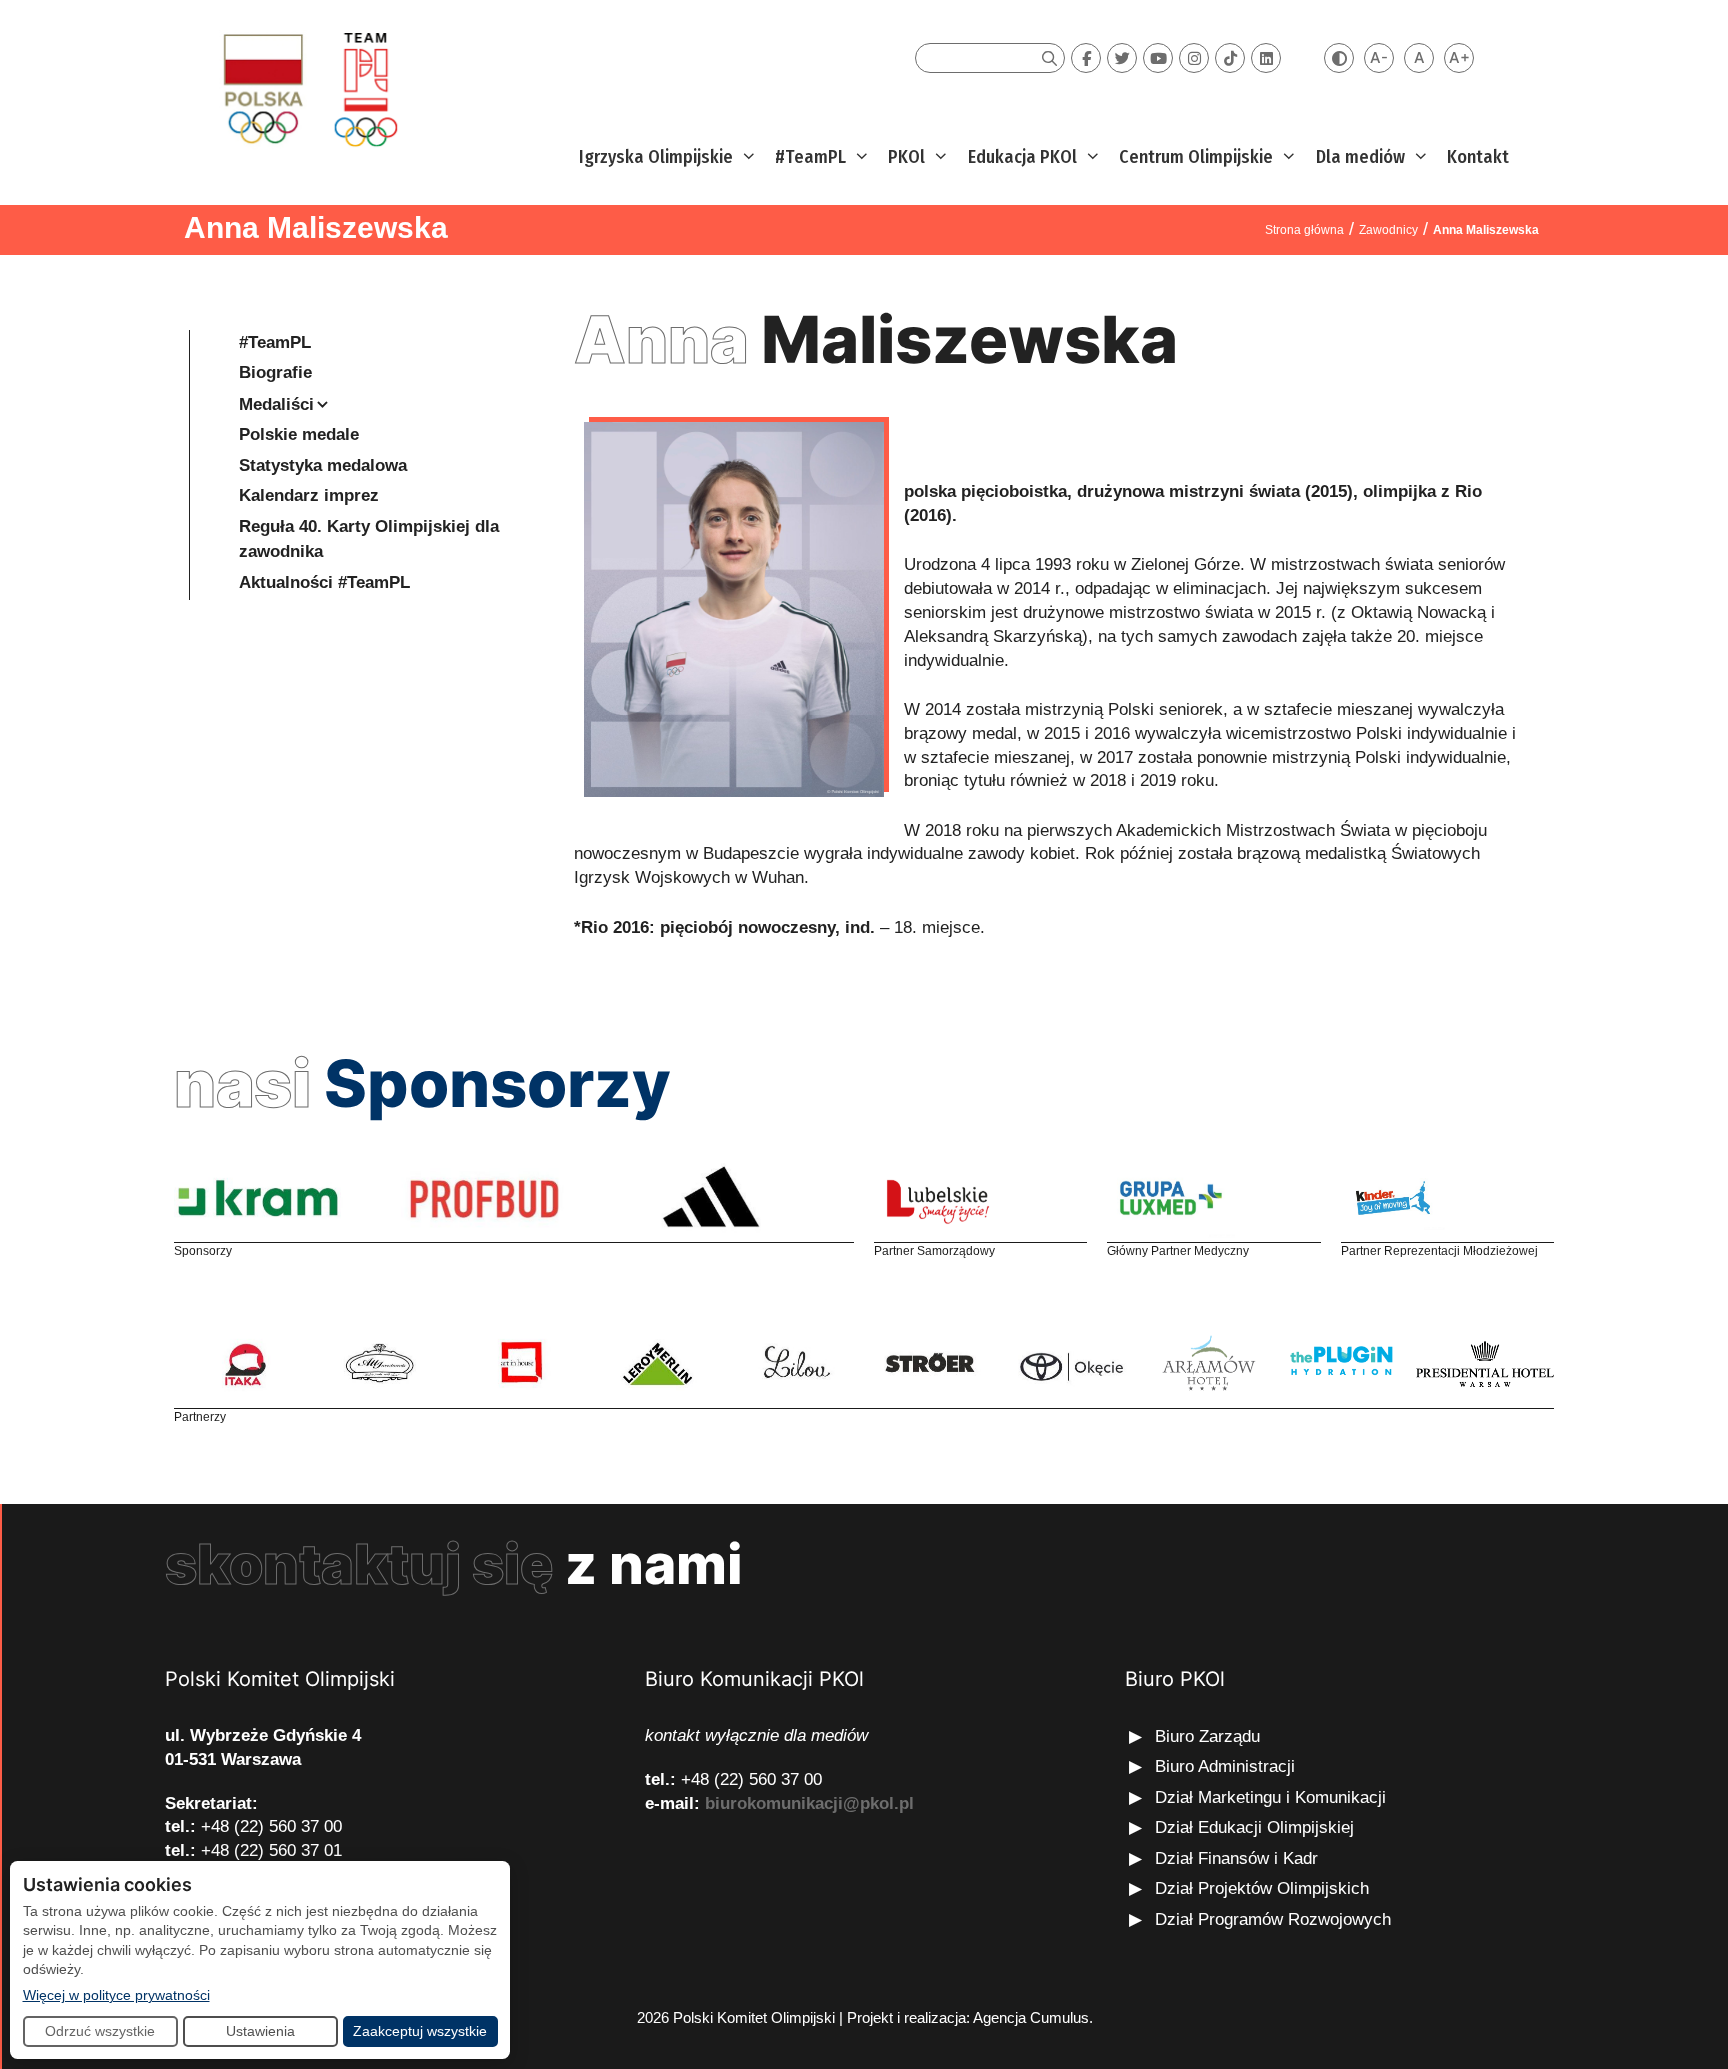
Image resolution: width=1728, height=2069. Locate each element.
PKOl (906, 157)
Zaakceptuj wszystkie (420, 2031)
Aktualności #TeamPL (324, 582)
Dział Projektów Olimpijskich (1262, 1888)
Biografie (275, 372)
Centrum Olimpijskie (1196, 157)
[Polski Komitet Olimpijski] (307, 88)
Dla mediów (1360, 157)
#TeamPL (810, 157)
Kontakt (1478, 157)
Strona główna (1304, 230)
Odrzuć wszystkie (100, 2031)
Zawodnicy (1388, 230)
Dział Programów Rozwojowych (1273, 1919)
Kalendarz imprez (309, 495)
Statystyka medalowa (323, 465)
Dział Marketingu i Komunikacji (1270, 1797)
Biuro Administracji (1225, 1766)
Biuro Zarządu (1207, 1736)
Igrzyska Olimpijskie (656, 157)
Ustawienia (260, 2031)
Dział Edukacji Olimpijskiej (1254, 1827)
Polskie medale (299, 434)
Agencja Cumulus (1031, 2017)
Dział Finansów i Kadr (1239, 1858)
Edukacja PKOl (1022, 157)
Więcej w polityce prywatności (116, 1994)
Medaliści (276, 404)
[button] (746, 157)
